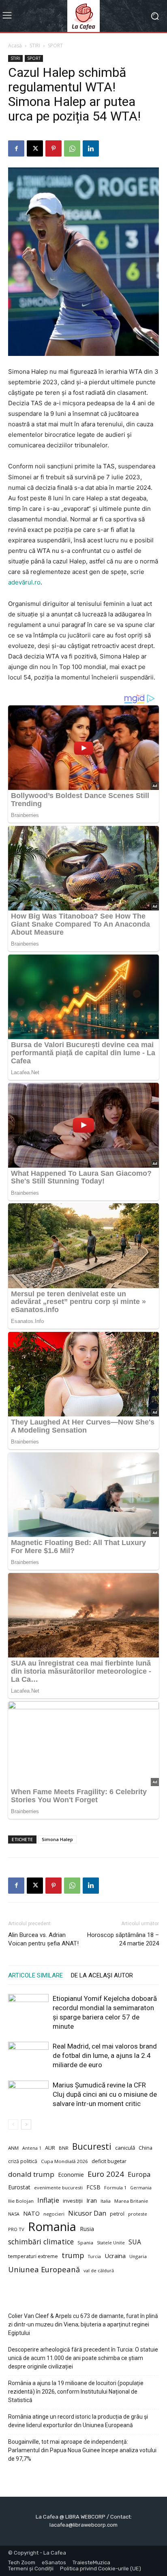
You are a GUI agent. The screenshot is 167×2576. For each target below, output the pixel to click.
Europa (139, 2174)
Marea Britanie (131, 2201)
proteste (138, 2214)
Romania (52, 2227)
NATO (31, 2213)
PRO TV (16, 2229)
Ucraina (115, 2256)
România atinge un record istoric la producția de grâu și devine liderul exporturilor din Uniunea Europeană (78, 2421)
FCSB (93, 2187)
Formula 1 (115, 2188)
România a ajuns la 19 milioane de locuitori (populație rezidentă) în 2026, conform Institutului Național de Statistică (76, 2392)
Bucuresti (92, 2147)
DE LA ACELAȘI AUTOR (102, 1975)
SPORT (55, 46)
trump (73, 2255)
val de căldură (99, 2270)
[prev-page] (13, 2124)
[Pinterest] (54, 148)
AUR (50, 2148)
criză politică (23, 2161)
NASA (14, 2214)
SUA (135, 2242)
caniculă (125, 2148)
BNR (64, 2148)
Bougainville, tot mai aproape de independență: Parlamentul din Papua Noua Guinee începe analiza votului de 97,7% (82, 2450)
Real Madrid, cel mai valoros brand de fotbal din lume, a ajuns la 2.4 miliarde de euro (105, 2055)
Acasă (15, 46)
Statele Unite (111, 2243)
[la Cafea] (83, 16)
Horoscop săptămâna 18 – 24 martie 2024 (123, 1939)
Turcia (94, 2256)
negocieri (54, 2214)
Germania (141, 2188)
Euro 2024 (106, 2174)
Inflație (48, 2200)
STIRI (35, 46)
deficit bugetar (109, 2161)
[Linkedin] (91, 148)
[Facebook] (16, 148)
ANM (13, 2148)
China (146, 2148)
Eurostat (19, 2187)
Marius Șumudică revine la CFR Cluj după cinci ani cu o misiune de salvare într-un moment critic (105, 2094)
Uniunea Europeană (44, 2269)
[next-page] (26, 2124)
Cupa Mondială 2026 (64, 2161)
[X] (35, 148)
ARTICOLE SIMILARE (35, 1975)
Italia (106, 2201)
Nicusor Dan (87, 2213)
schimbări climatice (41, 2242)
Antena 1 (32, 2148)
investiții (73, 2201)
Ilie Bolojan (21, 2201)
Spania (85, 2243)
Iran (92, 2200)
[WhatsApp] (72, 148)
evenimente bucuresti (58, 2188)
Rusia (87, 2229)
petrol (117, 2214)
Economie (71, 2175)
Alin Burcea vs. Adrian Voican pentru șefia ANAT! (43, 1939)
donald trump (31, 2174)
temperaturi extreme (33, 2256)
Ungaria (138, 2256)
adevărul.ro (24, 582)
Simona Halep (57, 1839)
